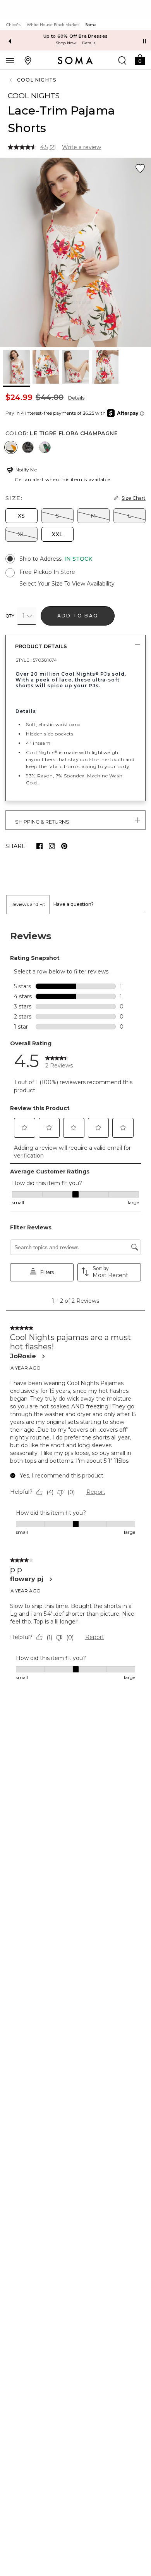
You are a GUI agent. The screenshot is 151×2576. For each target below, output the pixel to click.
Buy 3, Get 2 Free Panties (76, 36)
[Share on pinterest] (64, 846)
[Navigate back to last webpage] (12, 80)
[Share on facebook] (39, 846)
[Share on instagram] (52, 846)
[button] (140, 59)
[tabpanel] (75, 1306)
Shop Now (66, 43)
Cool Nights (37, 80)
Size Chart (134, 498)
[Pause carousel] (144, 41)
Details (76, 398)
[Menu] (10, 60)
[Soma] (75, 61)
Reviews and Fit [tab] (28, 904)
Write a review (82, 147)
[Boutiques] (28, 60)
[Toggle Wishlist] (140, 169)
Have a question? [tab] (74, 904)
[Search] (122, 60)
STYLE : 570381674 (36, 660)
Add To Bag (78, 616)
